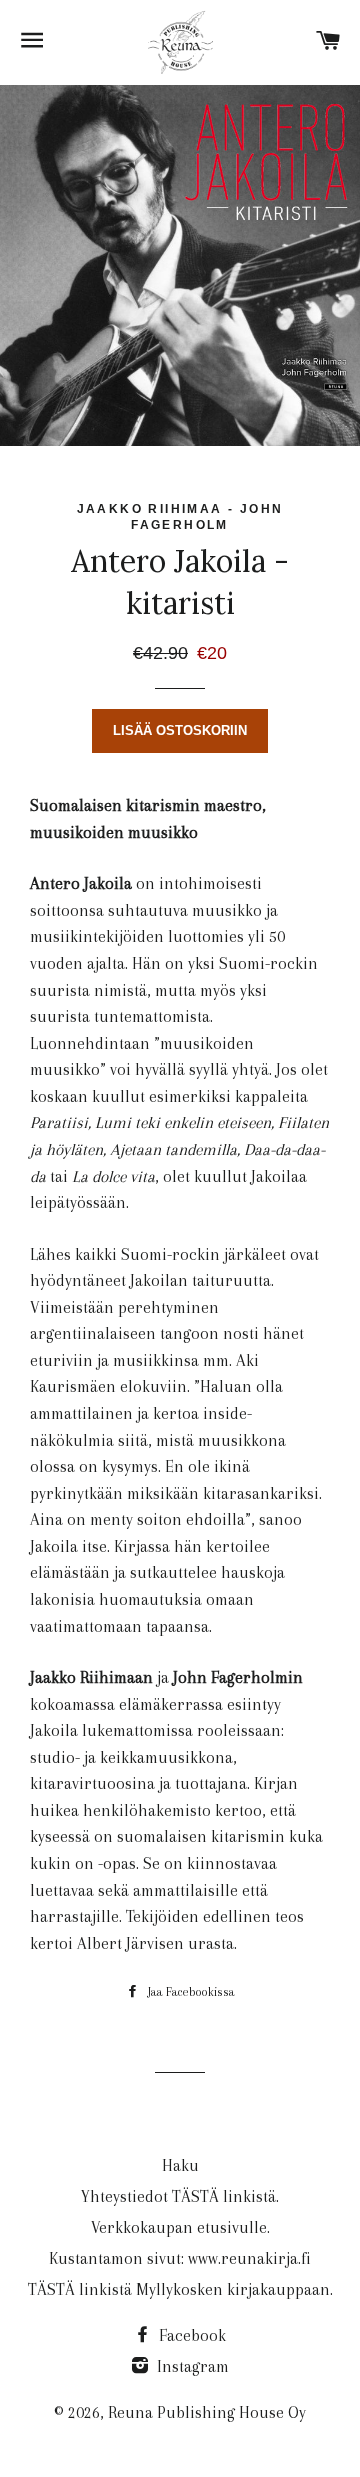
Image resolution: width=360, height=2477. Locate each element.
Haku (180, 2165)
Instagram (191, 2366)
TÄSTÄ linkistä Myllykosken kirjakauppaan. (180, 2289)
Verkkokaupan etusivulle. (180, 2227)
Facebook (190, 2335)
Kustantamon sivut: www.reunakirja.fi (180, 2258)
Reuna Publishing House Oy (207, 2412)
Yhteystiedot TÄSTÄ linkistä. (180, 2196)
